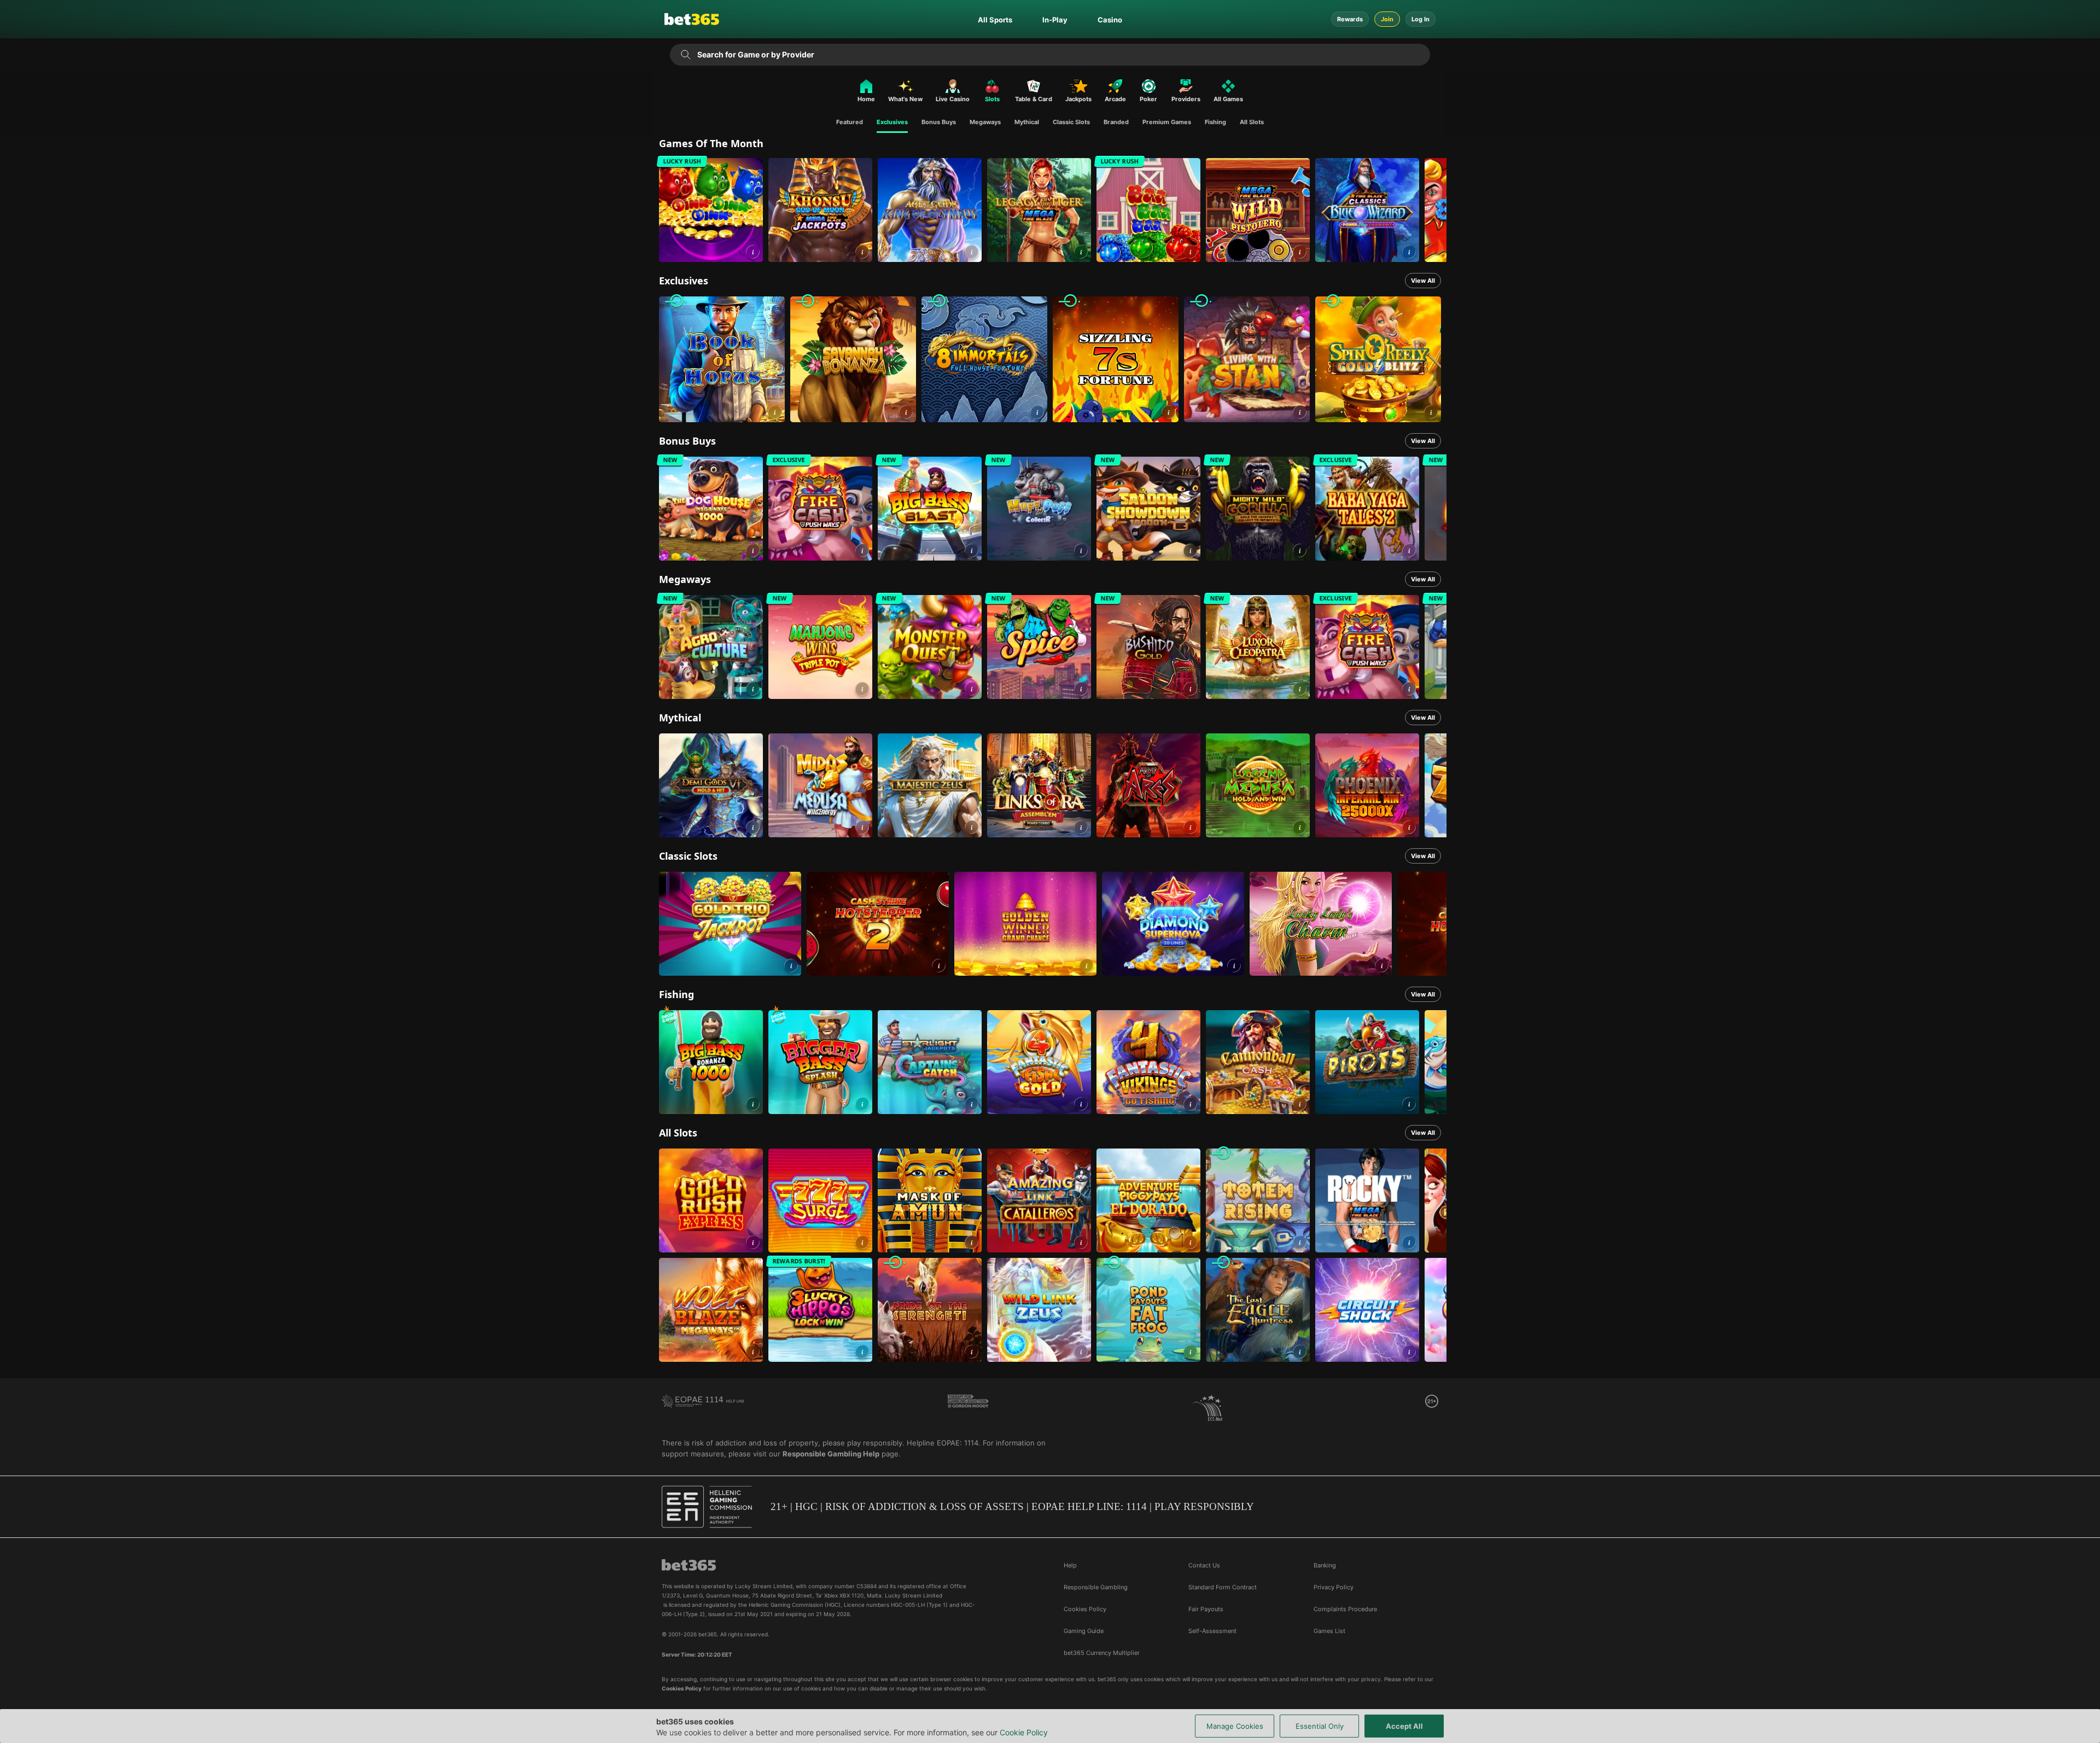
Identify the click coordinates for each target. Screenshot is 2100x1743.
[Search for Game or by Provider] (686, 55)
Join (1387, 19)
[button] (753, 252)
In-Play (1055, 20)
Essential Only (1320, 1726)
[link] (711, 210)
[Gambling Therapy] (968, 1408)
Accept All (1404, 1726)
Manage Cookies (1235, 1726)
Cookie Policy (1024, 1732)
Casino (1110, 20)
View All (1423, 281)
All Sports (995, 20)
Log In (1421, 19)
